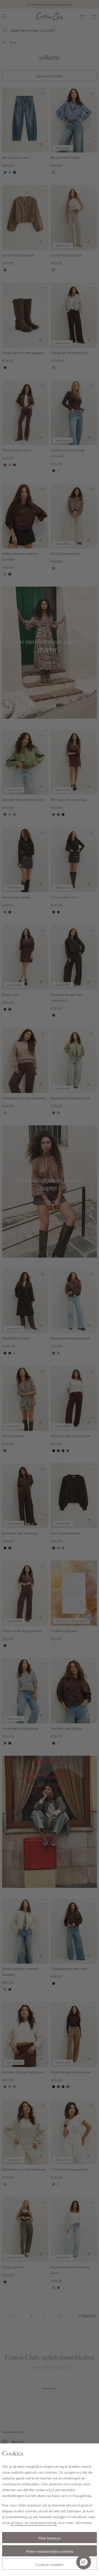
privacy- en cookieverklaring (34, 2522)
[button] (84, 2562)
